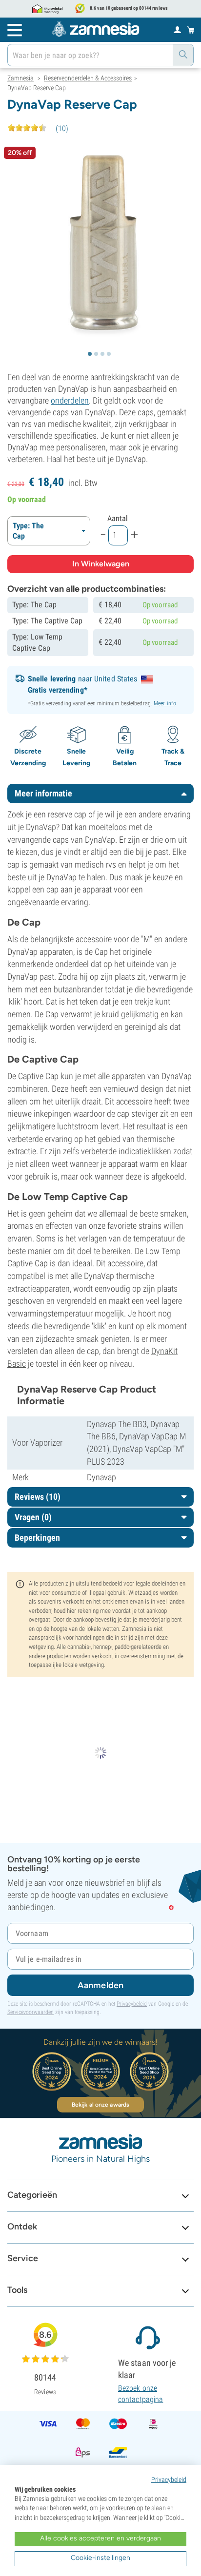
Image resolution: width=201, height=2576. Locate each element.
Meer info (165, 703)
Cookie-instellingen (100, 2558)
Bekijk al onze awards (100, 2105)
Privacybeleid (132, 2004)
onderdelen (70, 400)
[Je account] (177, 29)
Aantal (118, 518)
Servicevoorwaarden (30, 2012)
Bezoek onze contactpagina (141, 2393)
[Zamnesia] (96, 29)
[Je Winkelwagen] (191, 30)
